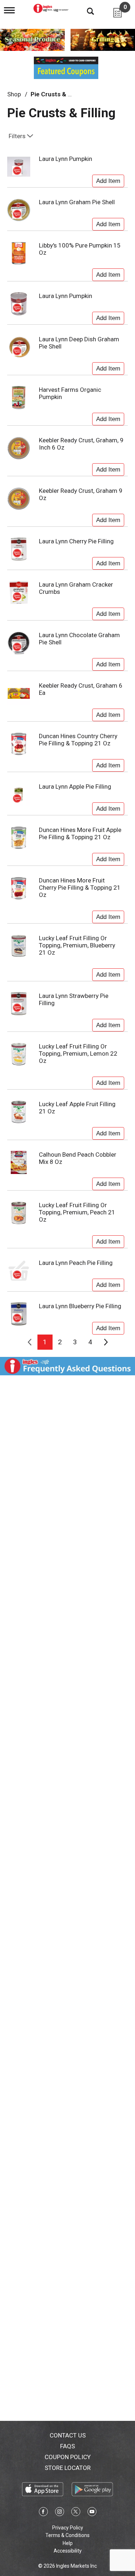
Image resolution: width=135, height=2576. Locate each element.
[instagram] (60, 2513)
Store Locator (68, 2468)
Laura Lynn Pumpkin (66, 159)
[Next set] (105, 1342)
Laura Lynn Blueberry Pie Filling (80, 1306)
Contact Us (68, 2435)
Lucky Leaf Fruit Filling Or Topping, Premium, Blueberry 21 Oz (77, 945)
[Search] (85, 11)
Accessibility (68, 2551)
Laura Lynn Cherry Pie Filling (76, 541)
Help (68, 2543)
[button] (108, 179)
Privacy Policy (68, 2528)
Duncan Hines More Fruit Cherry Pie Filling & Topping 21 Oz (80, 888)
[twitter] (76, 2513)
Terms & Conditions (67, 2535)
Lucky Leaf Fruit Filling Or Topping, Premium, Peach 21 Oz (77, 1212)
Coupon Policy (68, 2457)
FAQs (67, 2446)
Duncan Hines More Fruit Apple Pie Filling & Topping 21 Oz (80, 833)
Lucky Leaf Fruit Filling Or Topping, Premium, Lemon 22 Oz (78, 1053)
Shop (14, 94)
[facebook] (43, 2513)
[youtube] (92, 2513)
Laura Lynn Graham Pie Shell (77, 202)
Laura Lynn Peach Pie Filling (76, 1263)
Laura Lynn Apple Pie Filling (75, 787)
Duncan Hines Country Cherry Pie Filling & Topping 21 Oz (78, 740)
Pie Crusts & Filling (57, 94)
